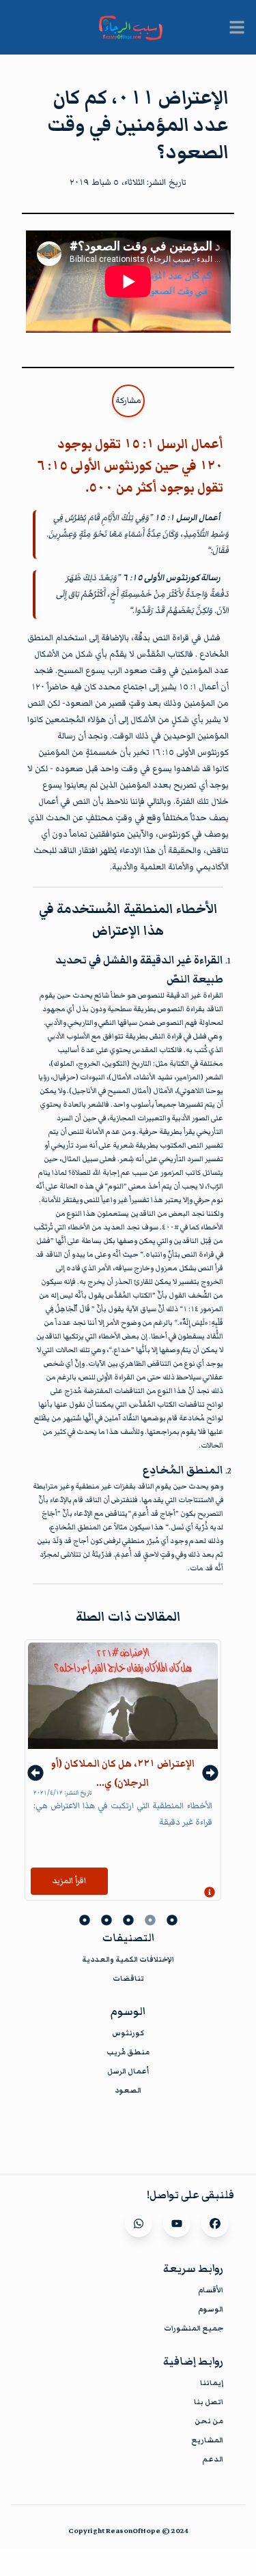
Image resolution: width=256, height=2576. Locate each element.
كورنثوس (128, 2033)
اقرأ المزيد (69, 1881)
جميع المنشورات (194, 2328)
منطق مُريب (128, 2052)
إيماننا (212, 2383)
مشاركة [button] (128, 401)
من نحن (209, 2421)
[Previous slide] (35, 1773)
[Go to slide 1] (172, 1920)
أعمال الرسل (128, 2071)
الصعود (128, 2090)
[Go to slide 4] (106, 1920)
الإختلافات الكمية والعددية (128, 1959)
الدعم (213, 2459)
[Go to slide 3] (128, 1920)
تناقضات (128, 1978)
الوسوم (211, 2309)
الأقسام (211, 2290)
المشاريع (207, 2440)
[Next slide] (210, 1773)
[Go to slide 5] (85, 1920)
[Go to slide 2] (150, 1920)
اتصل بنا (209, 2402)
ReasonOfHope (133, 2531)
